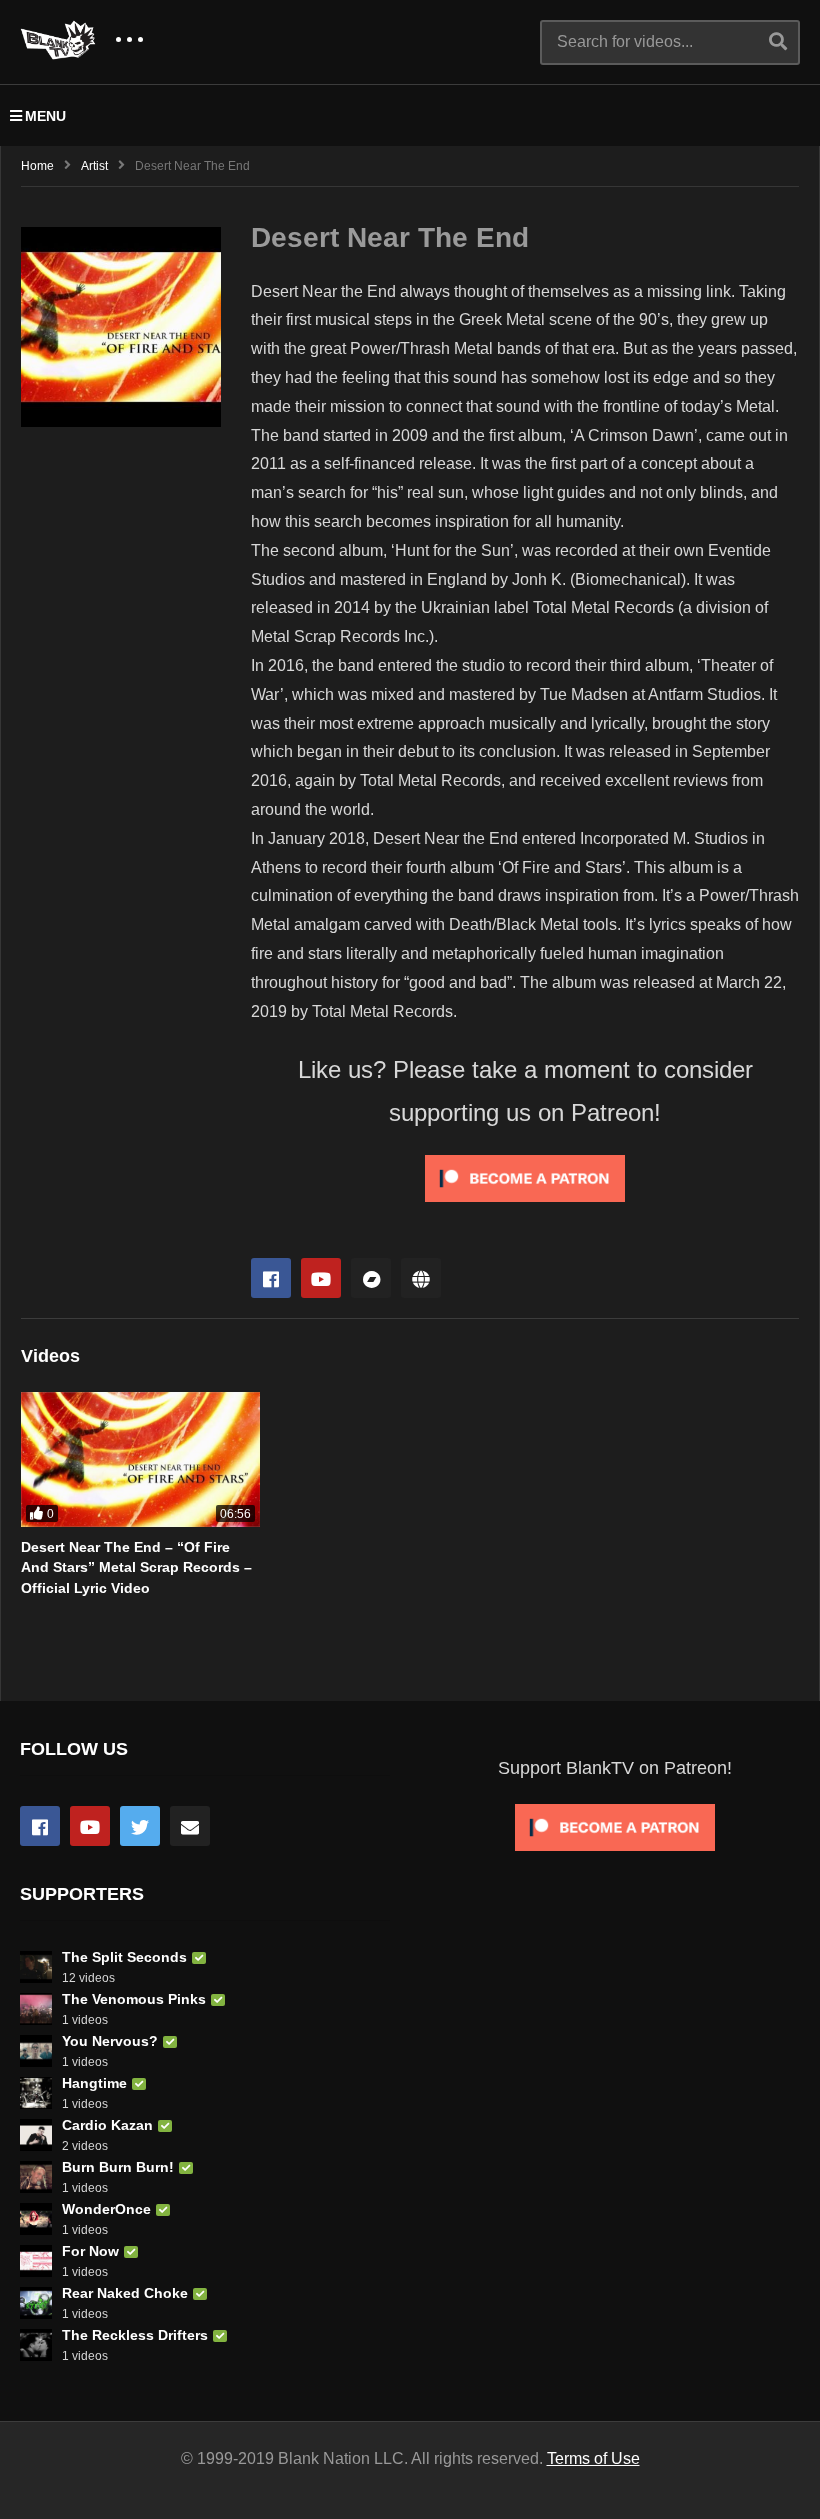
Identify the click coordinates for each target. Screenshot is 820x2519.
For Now (90, 2251)
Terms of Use (593, 2458)
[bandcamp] (371, 1278)
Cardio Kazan (107, 2125)
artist (94, 166)
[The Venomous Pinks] (36, 2009)
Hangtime (94, 2083)
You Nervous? (110, 2041)
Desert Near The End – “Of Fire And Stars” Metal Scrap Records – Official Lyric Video (136, 1567)
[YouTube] (90, 1826)
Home (37, 166)
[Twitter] (140, 1826)
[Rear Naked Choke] (36, 2303)
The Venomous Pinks (134, 1999)
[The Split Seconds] (36, 1967)
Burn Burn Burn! (118, 2167)
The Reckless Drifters (135, 2335)
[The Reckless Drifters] (36, 2345)
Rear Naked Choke (125, 2293)
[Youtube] (321, 1278)
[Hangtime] (36, 2093)
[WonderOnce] (36, 2219)
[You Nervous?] (36, 2051)
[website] (421, 1278)
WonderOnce (106, 2209)
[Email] (190, 1826)
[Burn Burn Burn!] (36, 2177)
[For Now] (36, 2261)
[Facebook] (271, 1278)
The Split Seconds (124, 1957)
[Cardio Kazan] (36, 2135)
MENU (45, 116)
